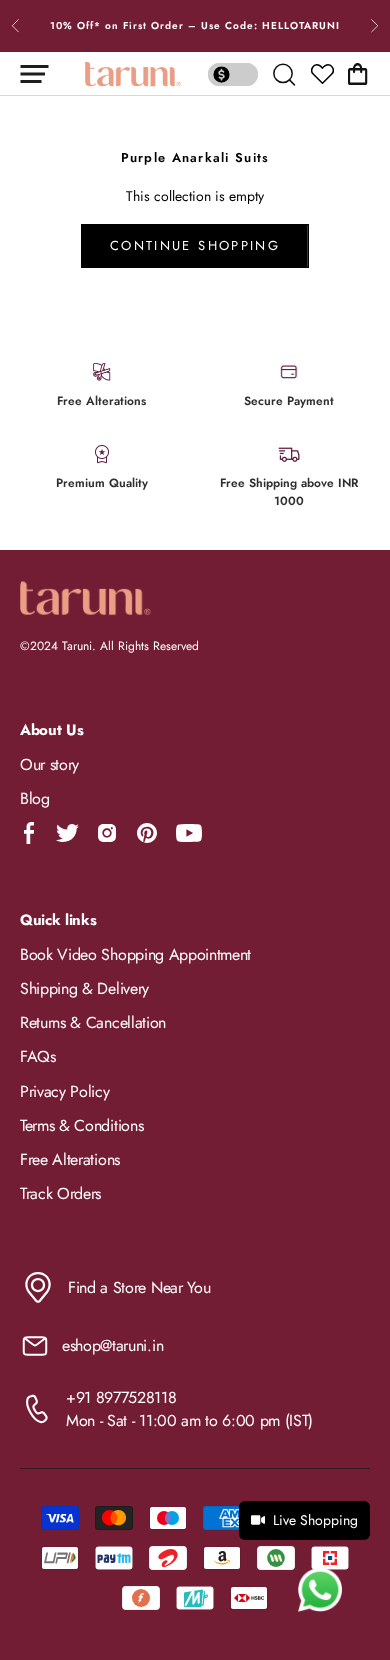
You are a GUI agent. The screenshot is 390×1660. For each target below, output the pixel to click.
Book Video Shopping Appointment (135, 954)
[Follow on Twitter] (67, 833)
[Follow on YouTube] (189, 833)
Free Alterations (70, 1159)
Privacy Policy (65, 1091)
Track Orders (60, 1193)
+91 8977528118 (121, 1397)
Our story (49, 764)
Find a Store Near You (139, 1287)
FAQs (38, 1056)
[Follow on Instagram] (107, 833)
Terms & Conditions (81, 1125)
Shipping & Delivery (84, 988)
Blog (35, 798)
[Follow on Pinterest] (147, 833)
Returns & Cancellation (93, 1022)
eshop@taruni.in (112, 1345)
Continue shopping (195, 245)
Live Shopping (315, 1520)
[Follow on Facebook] (29, 833)
